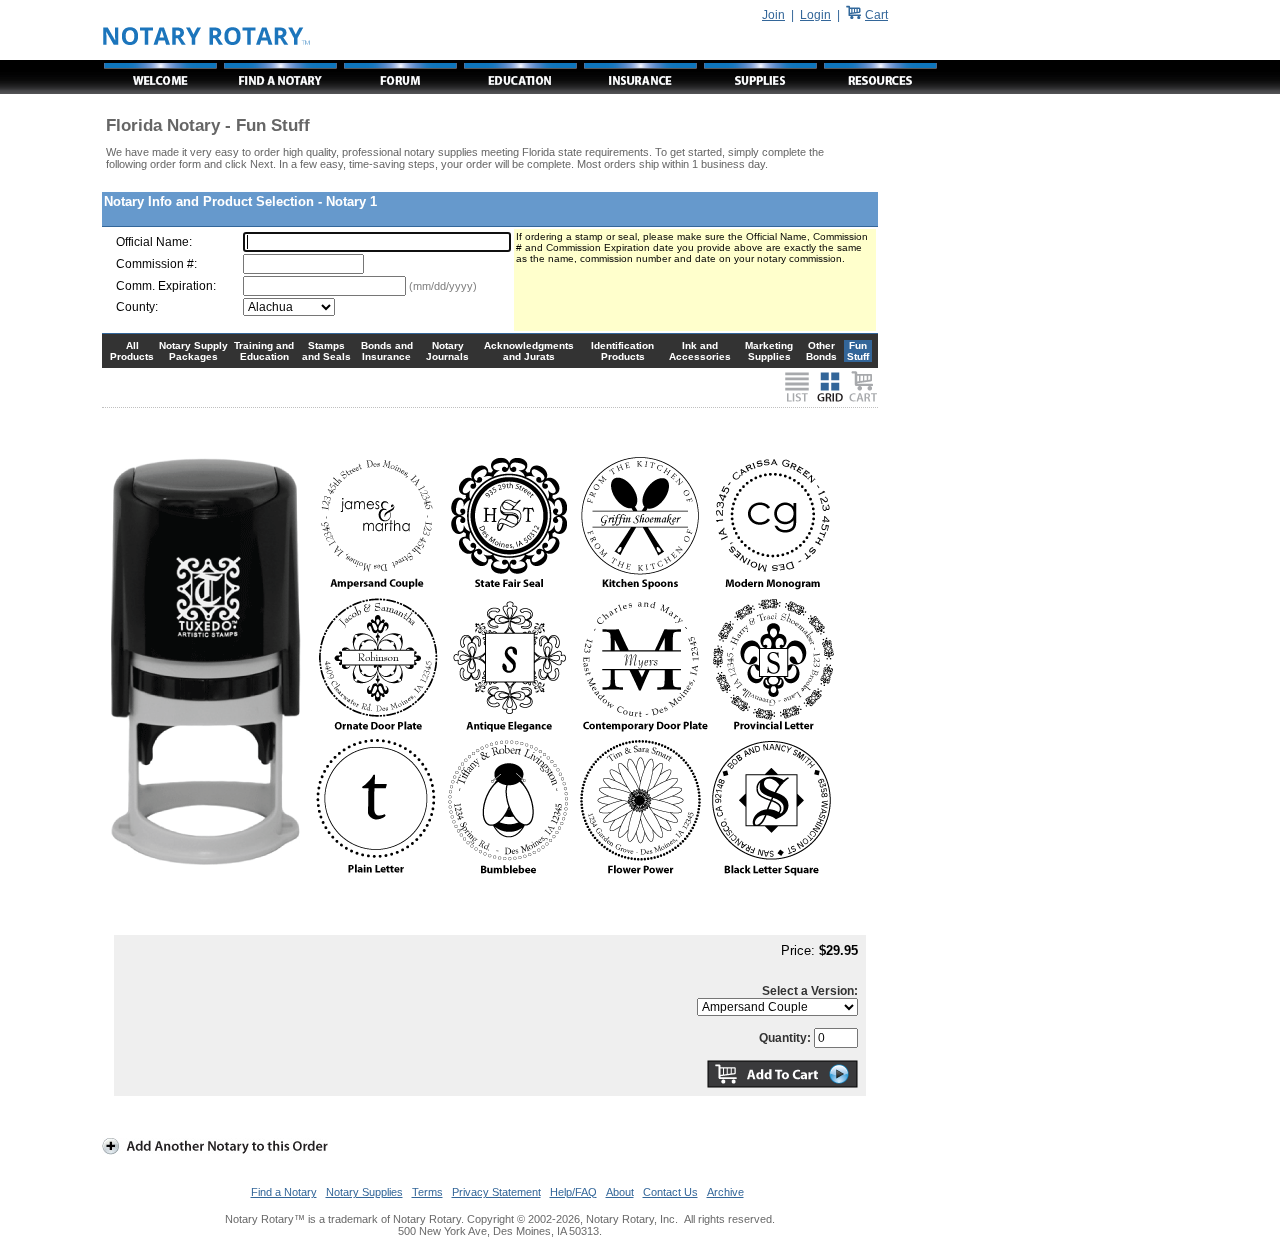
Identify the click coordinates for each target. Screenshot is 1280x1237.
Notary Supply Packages (193, 351)
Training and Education (264, 351)
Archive (725, 1192)
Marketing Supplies (769, 351)
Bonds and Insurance (387, 351)
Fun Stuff (858, 351)
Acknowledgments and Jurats (529, 351)
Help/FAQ (573, 1192)
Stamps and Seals (326, 351)
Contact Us (670, 1192)
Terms (427, 1192)
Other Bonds (821, 351)
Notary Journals (447, 351)
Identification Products (622, 351)
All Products (132, 351)
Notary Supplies (364, 1192)
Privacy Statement (496, 1192)
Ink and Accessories (700, 351)
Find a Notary (284, 1192)
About (620, 1192)
